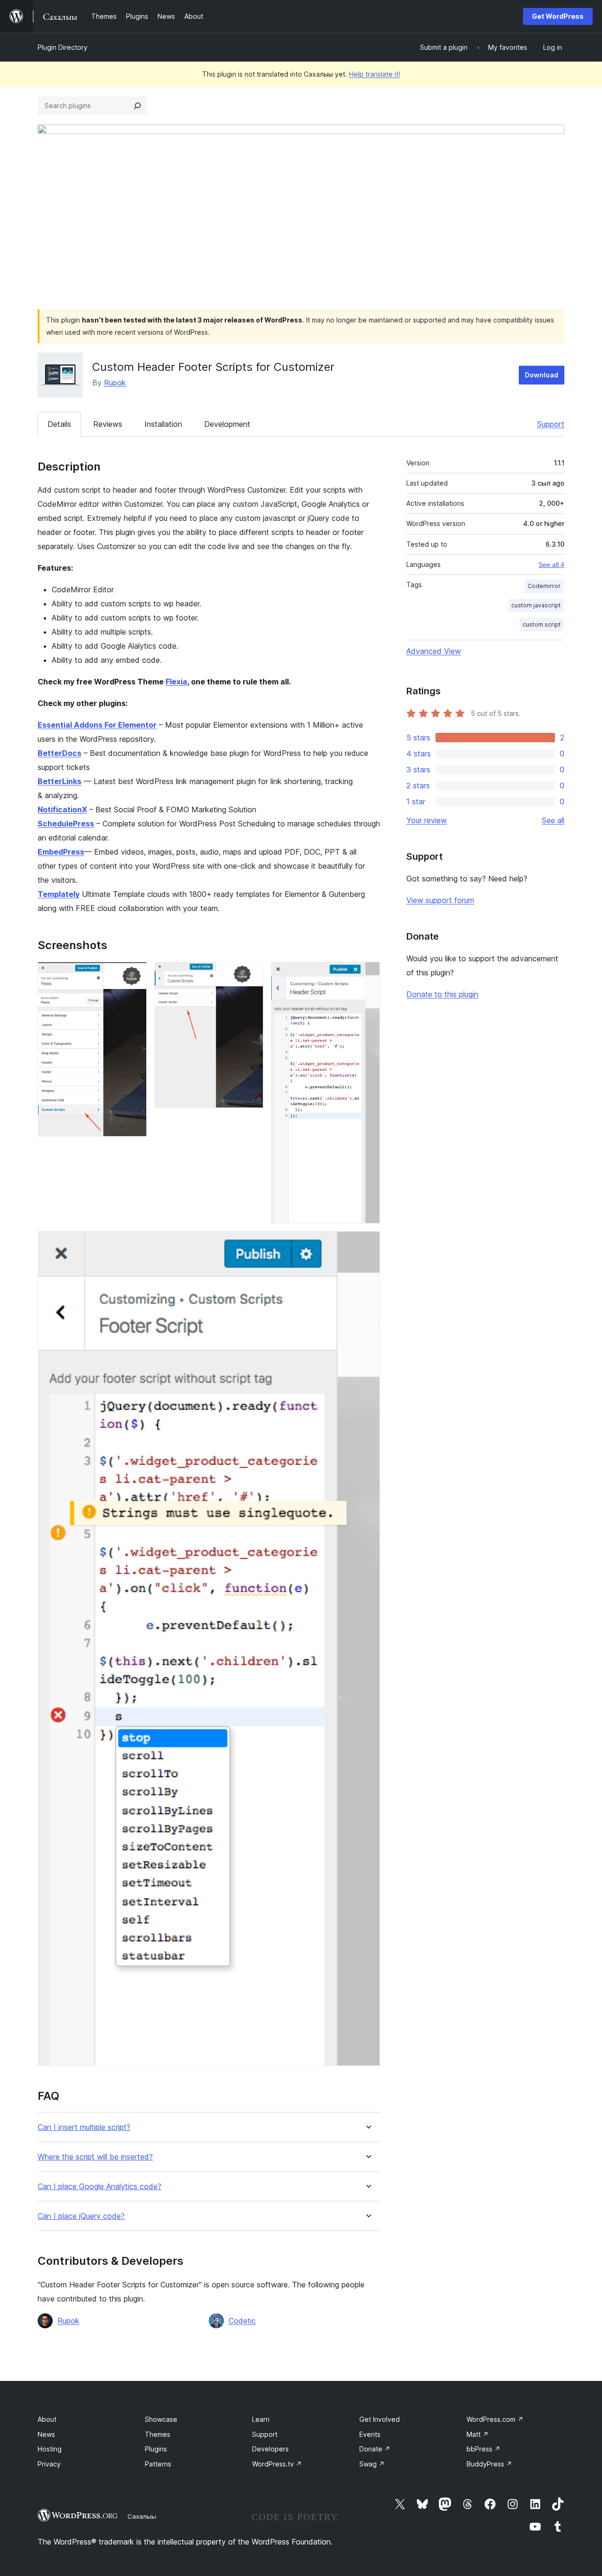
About (47, 2419)
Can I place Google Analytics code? (99, 2187)
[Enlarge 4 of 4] (367, 1244)
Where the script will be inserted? (95, 2157)
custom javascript (536, 605)
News (46, 2434)
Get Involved (380, 2419)
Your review (427, 820)
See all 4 (551, 565)
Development (227, 424)
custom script (542, 624)
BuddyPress (489, 2464)
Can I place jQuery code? (81, 2216)
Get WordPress (558, 16)
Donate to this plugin (442, 994)
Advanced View (434, 651)
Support (551, 424)
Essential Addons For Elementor (97, 725)
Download (542, 375)
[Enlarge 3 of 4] (367, 974)
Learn (261, 2419)
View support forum (440, 900)
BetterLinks (59, 781)
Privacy (49, 2464)
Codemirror (544, 586)
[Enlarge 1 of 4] (134, 974)
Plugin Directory (63, 47)
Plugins (156, 2449)
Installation (163, 424)
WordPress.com (495, 2419)
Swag (372, 2464)
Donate (375, 2449)
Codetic (242, 2321)
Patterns (158, 2464)
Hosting (50, 2449)
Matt (478, 2434)
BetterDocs (59, 753)
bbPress (483, 2449)
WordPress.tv (277, 2464)
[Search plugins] (137, 106)
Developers (270, 2449)
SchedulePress (66, 824)
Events (370, 2434)
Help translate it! (375, 74)
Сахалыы (142, 2516)
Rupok (115, 383)
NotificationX (62, 809)
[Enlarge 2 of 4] (251, 974)
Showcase (161, 2419)
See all (553, 820)
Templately (59, 894)
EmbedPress (61, 852)
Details (59, 424)
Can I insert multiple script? (84, 2127)
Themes (158, 2434)
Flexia (176, 682)
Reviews (108, 424)
